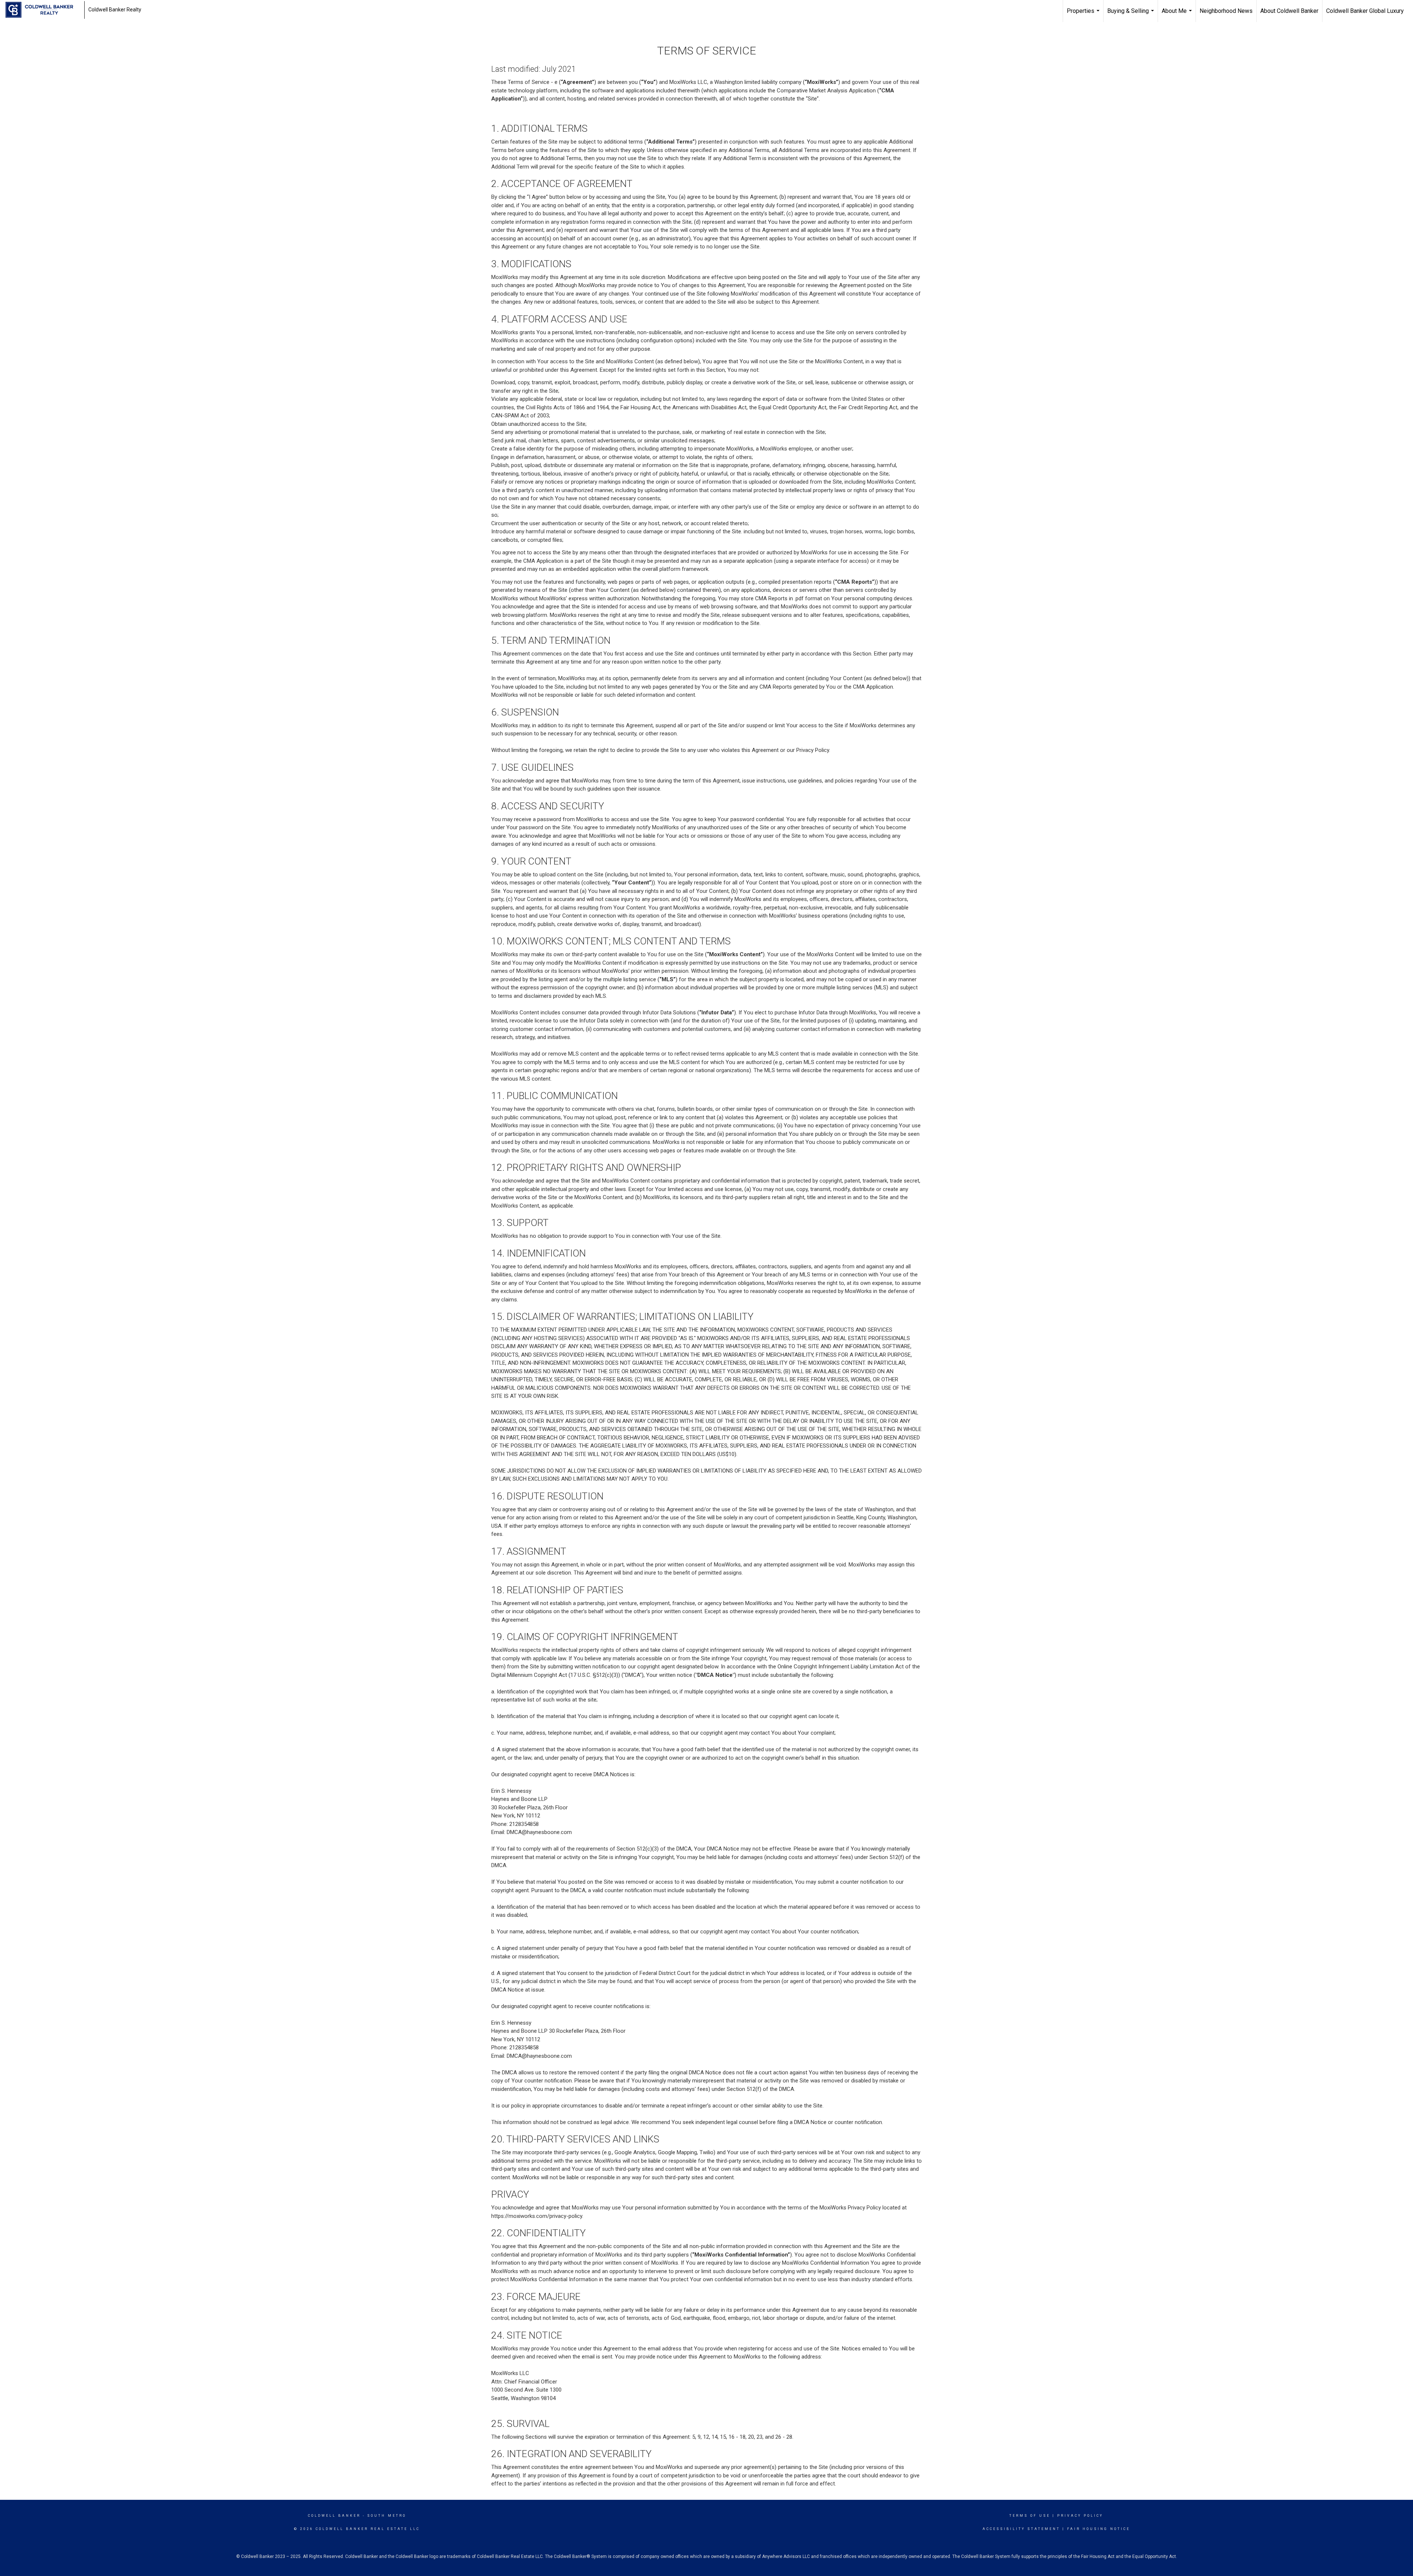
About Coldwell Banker (1289, 11)
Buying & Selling (1132, 15)
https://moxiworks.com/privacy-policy (537, 2216)
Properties (1084, 15)
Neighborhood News (1226, 11)
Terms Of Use (1030, 2516)
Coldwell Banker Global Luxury (1365, 11)
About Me (1178, 15)
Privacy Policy (1080, 2516)
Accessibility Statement (1021, 2529)
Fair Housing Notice (1099, 2529)
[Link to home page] (43, 10)
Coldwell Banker (334, 2516)
